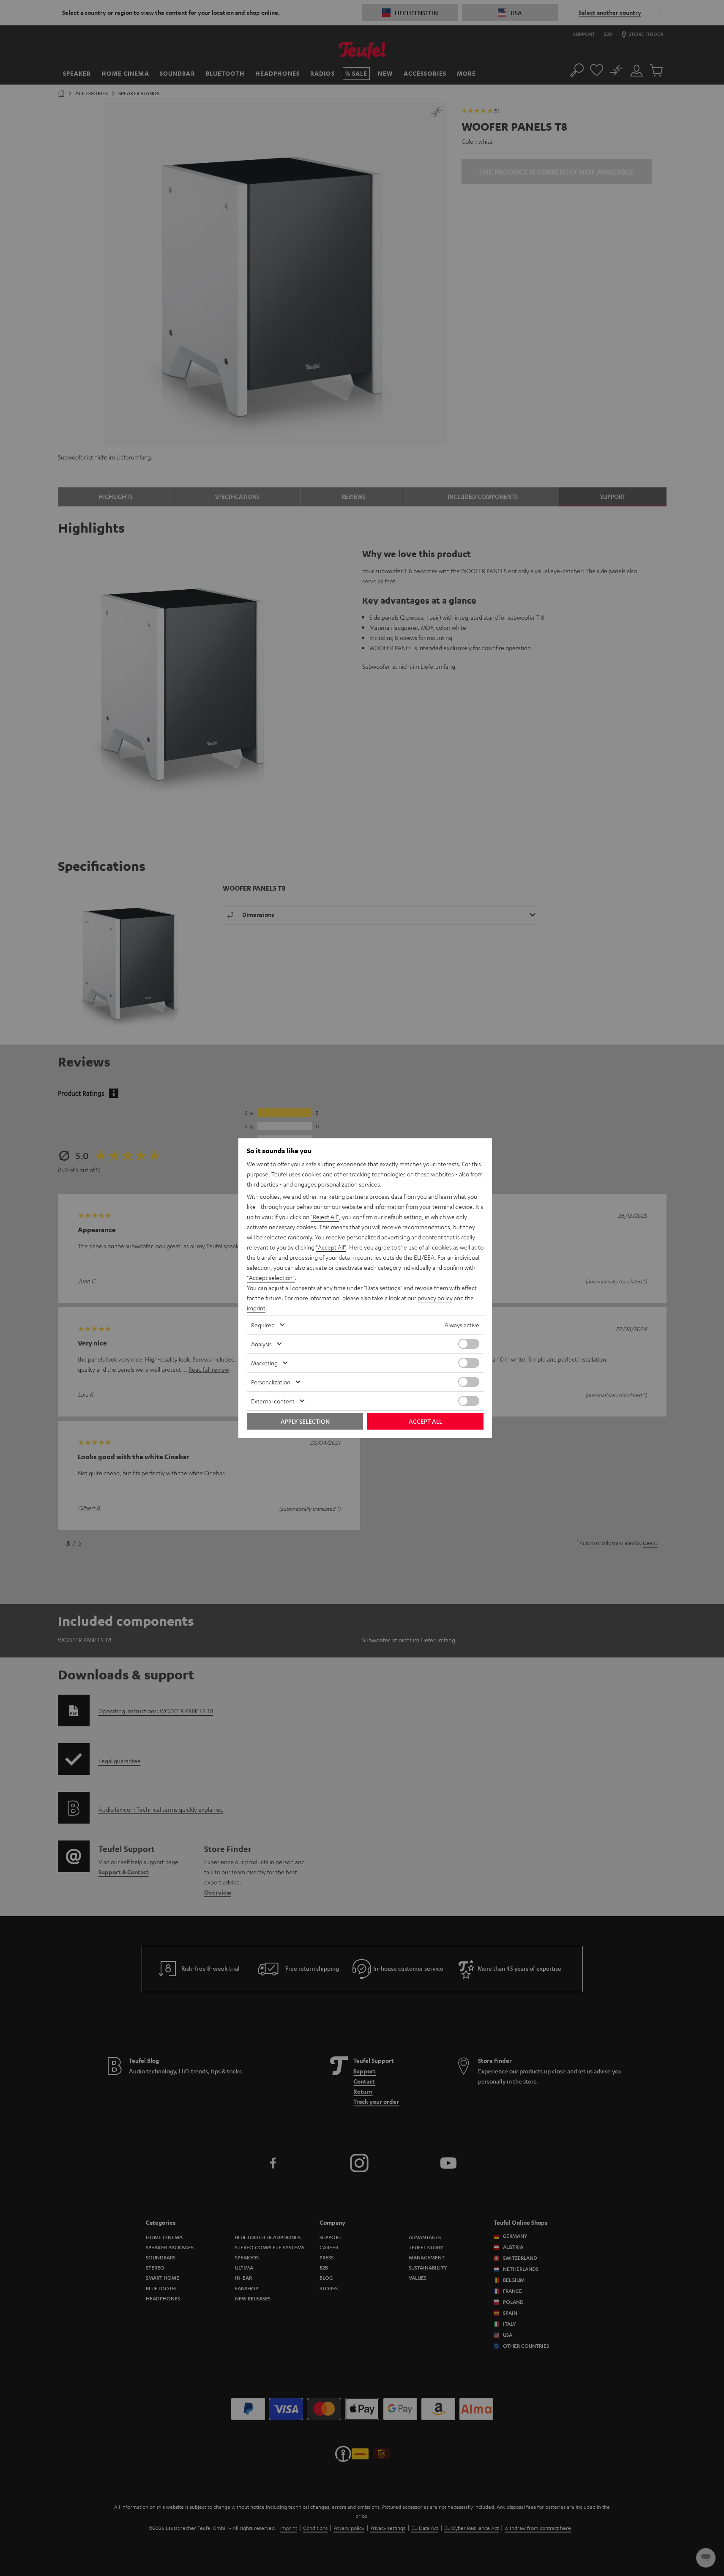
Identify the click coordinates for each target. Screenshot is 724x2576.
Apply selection (305, 1421)
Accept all (425, 1421)
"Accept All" (331, 1247)
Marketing (264, 1363)
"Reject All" (325, 1217)
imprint (256, 1308)
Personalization (271, 1382)
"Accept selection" (271, 1277)
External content (273, 1401)
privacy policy (435, 1298)
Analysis (261, 1344)
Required (263, 1325)
